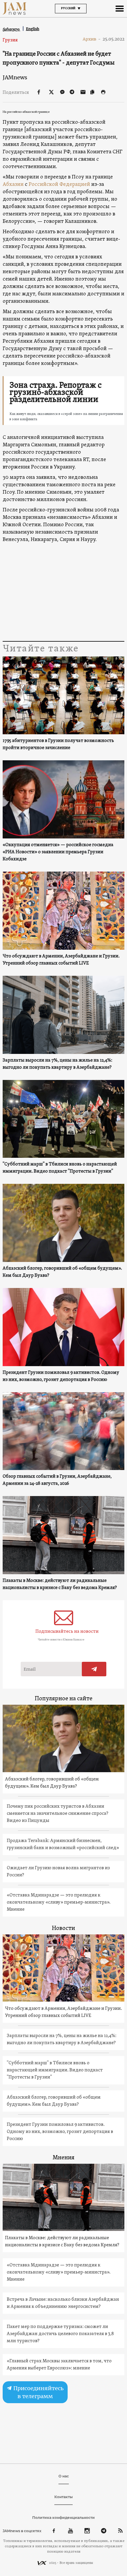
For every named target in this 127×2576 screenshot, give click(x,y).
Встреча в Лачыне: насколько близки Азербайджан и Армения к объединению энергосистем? (63, 2303)
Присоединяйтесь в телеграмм (38, 2392)
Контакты (63, 2497)
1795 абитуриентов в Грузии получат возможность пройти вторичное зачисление (58, 744)
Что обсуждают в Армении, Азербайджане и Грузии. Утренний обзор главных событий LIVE (61, 960)
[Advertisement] (64, 592)
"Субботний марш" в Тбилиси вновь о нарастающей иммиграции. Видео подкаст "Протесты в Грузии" (60, 1168)
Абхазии (13, 185)
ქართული (12, 29)
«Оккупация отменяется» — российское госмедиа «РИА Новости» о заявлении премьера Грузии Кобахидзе (58, 852)
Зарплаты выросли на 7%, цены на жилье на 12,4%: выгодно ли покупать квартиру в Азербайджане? (57, 1064)
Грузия (10, 40)
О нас (64, 2476)
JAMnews (15, 77)
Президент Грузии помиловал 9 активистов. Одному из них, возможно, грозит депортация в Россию (61, 1376)
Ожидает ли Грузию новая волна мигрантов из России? (58, 1872)
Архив (92, 39)
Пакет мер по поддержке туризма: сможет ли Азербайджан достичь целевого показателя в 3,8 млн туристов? (60, 2334)
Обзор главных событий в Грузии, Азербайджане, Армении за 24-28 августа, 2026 (57, 1480)
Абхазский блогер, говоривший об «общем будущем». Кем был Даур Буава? (62, 1272)
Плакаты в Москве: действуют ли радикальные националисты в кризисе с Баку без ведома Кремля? (60, 1584)
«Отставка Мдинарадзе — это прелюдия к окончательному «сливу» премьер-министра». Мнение (59, 1902)
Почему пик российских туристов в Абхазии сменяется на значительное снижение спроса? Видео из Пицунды (58, 1814)
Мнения (63, 2158)
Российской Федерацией (59, 185)
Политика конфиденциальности (63, 2518)
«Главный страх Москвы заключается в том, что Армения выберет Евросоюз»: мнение (59, 2365)
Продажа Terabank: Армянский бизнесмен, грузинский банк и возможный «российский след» (63, 1844)
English (33, 29)
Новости (63, 1928)
